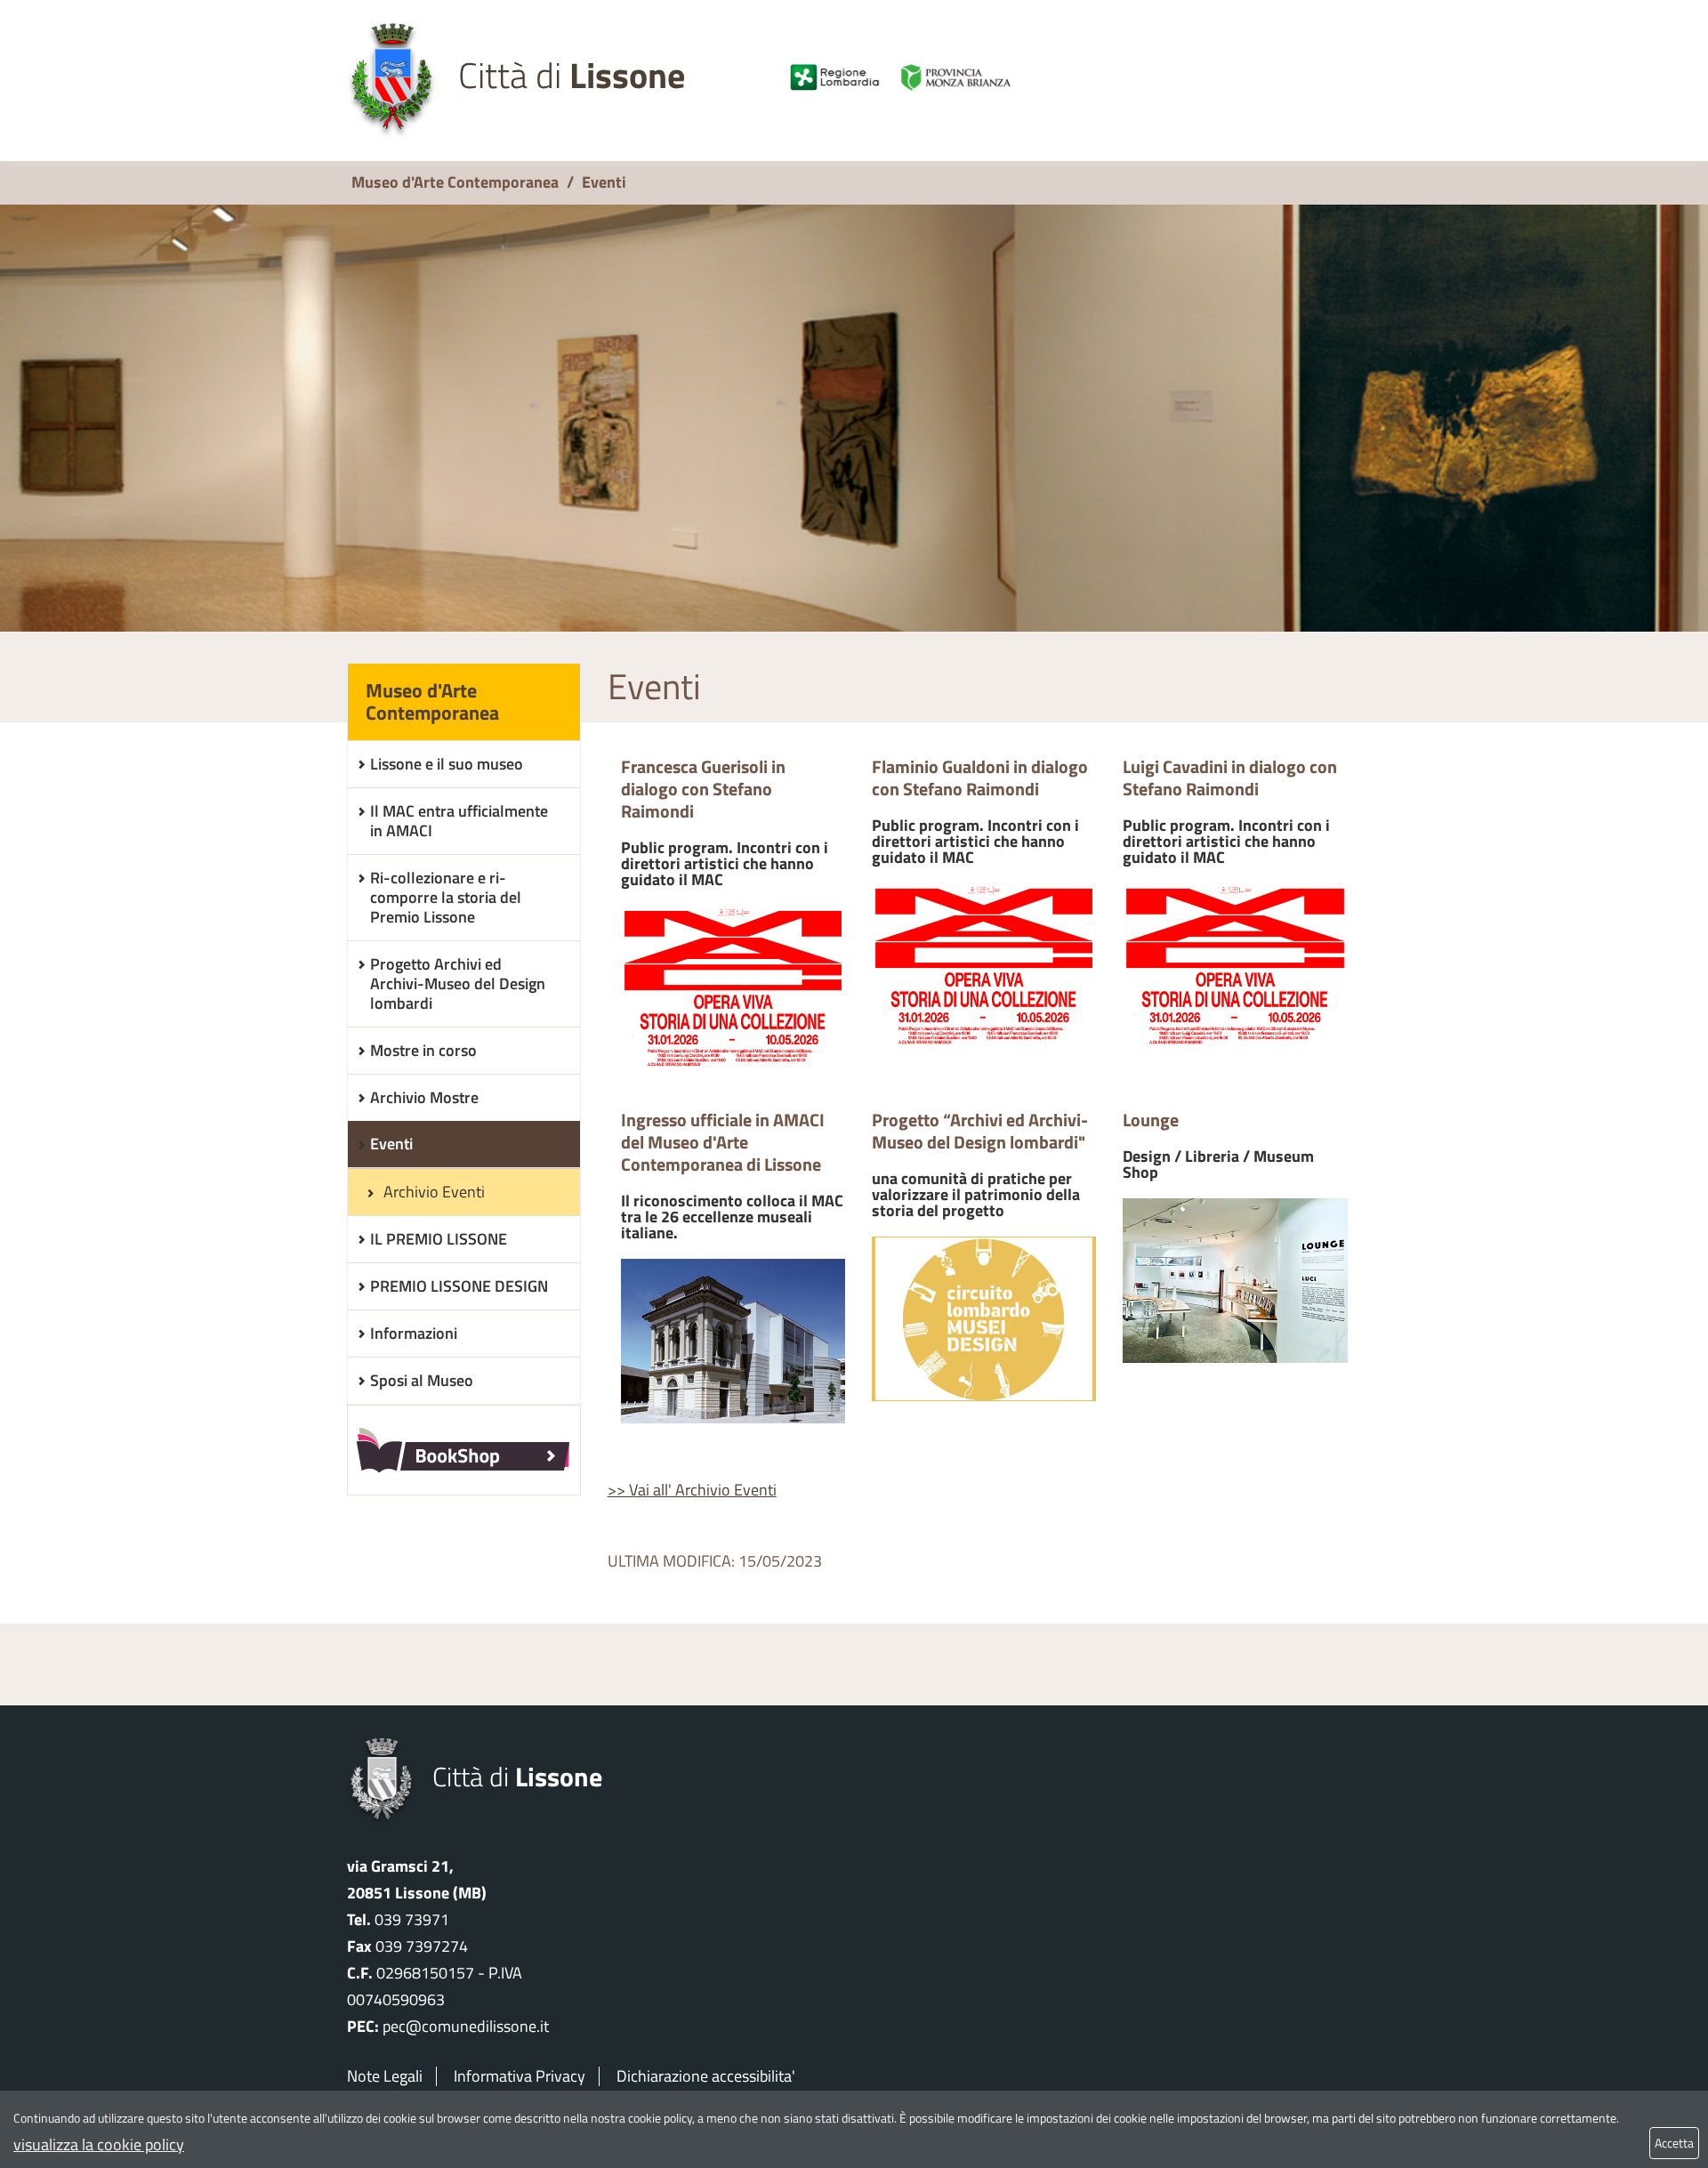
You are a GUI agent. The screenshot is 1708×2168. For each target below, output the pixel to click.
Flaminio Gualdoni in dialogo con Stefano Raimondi (980, 812)
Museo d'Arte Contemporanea (455, 182)
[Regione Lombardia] (835, 77)
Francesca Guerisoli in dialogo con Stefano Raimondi (725, 823)
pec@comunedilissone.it (466, 2026)
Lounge (1218, 1146)
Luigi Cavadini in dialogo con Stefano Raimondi (1230, 812)
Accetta (1674, 2143)
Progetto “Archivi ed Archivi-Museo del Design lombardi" (980, 1165)
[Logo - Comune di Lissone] (392, 81)
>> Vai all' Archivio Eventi (692, 1490)
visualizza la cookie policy (99, 2144)
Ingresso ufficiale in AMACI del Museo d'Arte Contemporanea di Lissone (732, 1177)
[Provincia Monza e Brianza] (968, 77)
